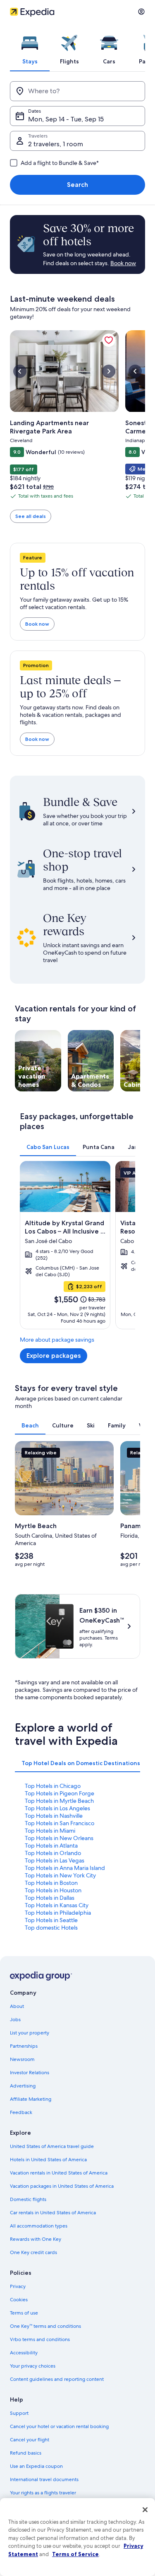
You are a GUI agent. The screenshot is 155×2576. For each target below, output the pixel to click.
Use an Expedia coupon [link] (36, 2466)
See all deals (31, 516)
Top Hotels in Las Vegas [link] (55, 1860)
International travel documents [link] (44, 2479)
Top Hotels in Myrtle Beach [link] (59, 1801)
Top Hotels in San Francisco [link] (60, 1823)
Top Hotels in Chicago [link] (53, 1786)
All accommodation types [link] (39, 2226)
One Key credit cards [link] (33, 2252)
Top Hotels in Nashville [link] (54, 1816)
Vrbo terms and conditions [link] (40, 2339)
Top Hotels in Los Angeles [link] (57, 1808)
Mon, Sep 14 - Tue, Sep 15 (66, 119)
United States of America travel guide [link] (52, 2146)
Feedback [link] (21, 2112)
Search (77, 185)
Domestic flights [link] (28, 2199)
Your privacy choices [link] (33, 2366)
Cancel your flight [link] (30, 2440)
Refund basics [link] (26, 2453)
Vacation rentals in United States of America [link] (59, 2173)
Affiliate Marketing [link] (31, 2099)
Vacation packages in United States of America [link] (62, 2186)
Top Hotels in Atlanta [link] (51, 1846)
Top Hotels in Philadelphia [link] (58, 1913)
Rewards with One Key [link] (36, 2239)
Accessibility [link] (24, 2353)
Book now (37, 624)
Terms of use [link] (24, 2313)
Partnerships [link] (24, 2046)
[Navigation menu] (141, 12)
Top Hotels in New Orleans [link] (59, 1838)
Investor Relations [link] (30, 2073)
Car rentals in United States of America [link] (53, 2213)
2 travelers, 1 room (56, 144)
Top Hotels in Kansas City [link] (57, 1905)
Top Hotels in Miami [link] (50, 1831)
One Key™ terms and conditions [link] (45, 2326)
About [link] (17, 2006)
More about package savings (57, 1340)
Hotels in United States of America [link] (48, 2160)
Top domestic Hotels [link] (51, 1928)
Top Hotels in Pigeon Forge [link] (60, 1793)
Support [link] (19, 2413)
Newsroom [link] (22, 2059)
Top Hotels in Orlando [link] (53, 1853)
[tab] (30, 47)
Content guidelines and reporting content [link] (57, 2379)
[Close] (145, 2510)
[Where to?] (77, 91)
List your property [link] (30, 2033)
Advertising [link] (23, 2086)
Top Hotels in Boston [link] (51, 1883)
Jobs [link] (15, 2020)
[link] (109, 340)
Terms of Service (75, 2554)
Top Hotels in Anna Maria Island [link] (65, 1868)
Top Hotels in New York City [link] (60, 1875)
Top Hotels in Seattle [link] (51, 1920)
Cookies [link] (19, 2300)
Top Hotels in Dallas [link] (50, 1898)
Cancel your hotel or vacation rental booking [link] (59, 2426)
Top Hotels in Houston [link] (53, 1890)
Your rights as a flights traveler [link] (43, 2493)
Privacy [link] (18, 2286)
